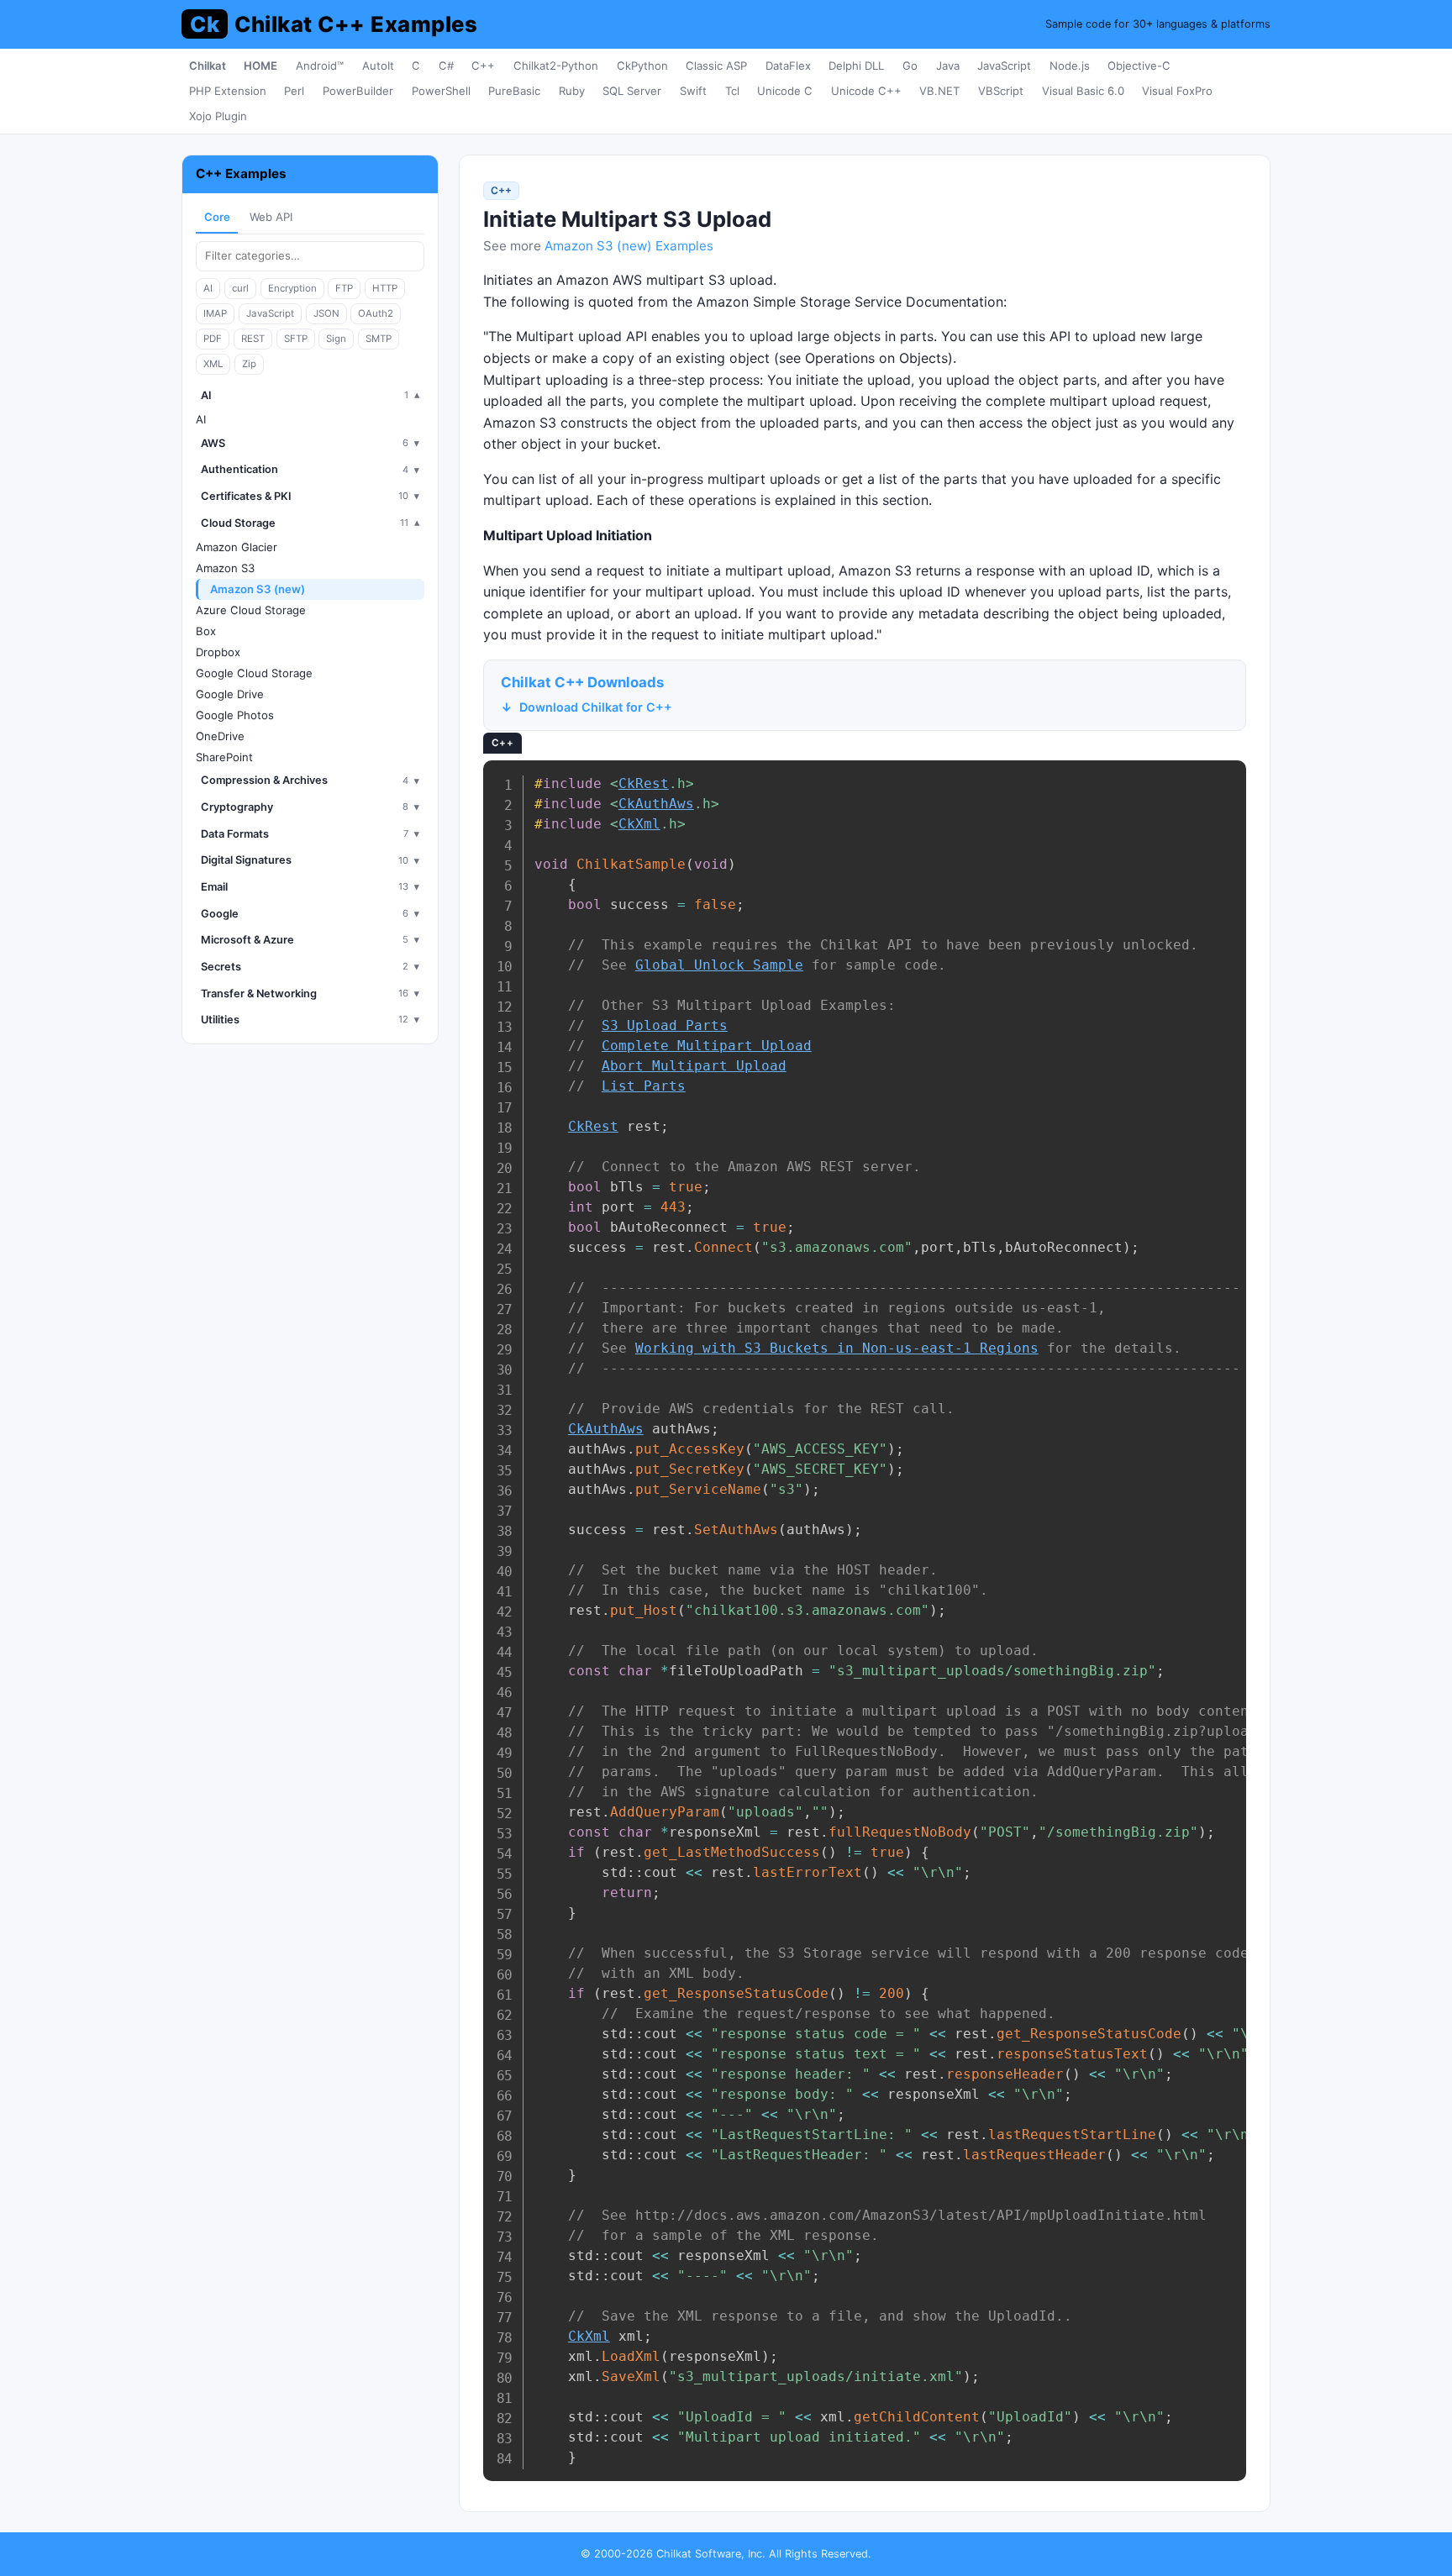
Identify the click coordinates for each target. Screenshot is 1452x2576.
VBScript (1001, 91)
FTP (344, 288)
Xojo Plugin (218, 116)
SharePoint (224, 757)
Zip (249, 364)
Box (206, 631)
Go (910, 66)
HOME (260, 66)
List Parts (644, 1086)
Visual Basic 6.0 (1083, 91)
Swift (693, 91)
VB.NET (939, 91)
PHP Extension (228, 91)
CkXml (639, 824)
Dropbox (218, 652)
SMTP (379, 339)
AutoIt (378, 66)
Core (217, 217)
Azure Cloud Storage (251, 610)
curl (240, 288)
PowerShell (441, 91)
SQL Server (632, 91)
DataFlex (788, 66)
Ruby (572, 91)
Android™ (320, 66)
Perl (294, 91)
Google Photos (235, 715)
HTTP (385, 288)
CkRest (644, 783)
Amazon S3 (225, 568)
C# (446, 66)
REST (253, 339)
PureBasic (514, 91)
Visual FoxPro (1177, 91)
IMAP (215, 313)
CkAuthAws (656, 804)
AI (208, 288)
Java (948, 66)
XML (213, 364)
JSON (326, 313)
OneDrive (220, 736)
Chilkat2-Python (556, 66)
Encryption (292, 288)
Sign (336, 339)
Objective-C (1139, 66)
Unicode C (785, 91)
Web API (271, 217)
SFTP (296, 339)
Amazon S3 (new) (258, 589)
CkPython (642, 66)
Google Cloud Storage (254, 673)
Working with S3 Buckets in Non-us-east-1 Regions (837, 1348)
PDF (213, 339)
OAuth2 (376, 313)
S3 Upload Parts (665, 1025)
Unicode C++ (866, 91)
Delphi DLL (856, 66)
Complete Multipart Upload (707, 1046)
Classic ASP (716, 66)
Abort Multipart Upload (694, 1066)
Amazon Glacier (237, 547)
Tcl (732, 91)
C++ (483, 66)
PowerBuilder (358, 91)
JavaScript (1004, 66)
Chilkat (208, 66)
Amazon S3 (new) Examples (629, 246)
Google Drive (230, 694)
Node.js (1070, 66)
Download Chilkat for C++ (596, 707)
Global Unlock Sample (719, 965)
